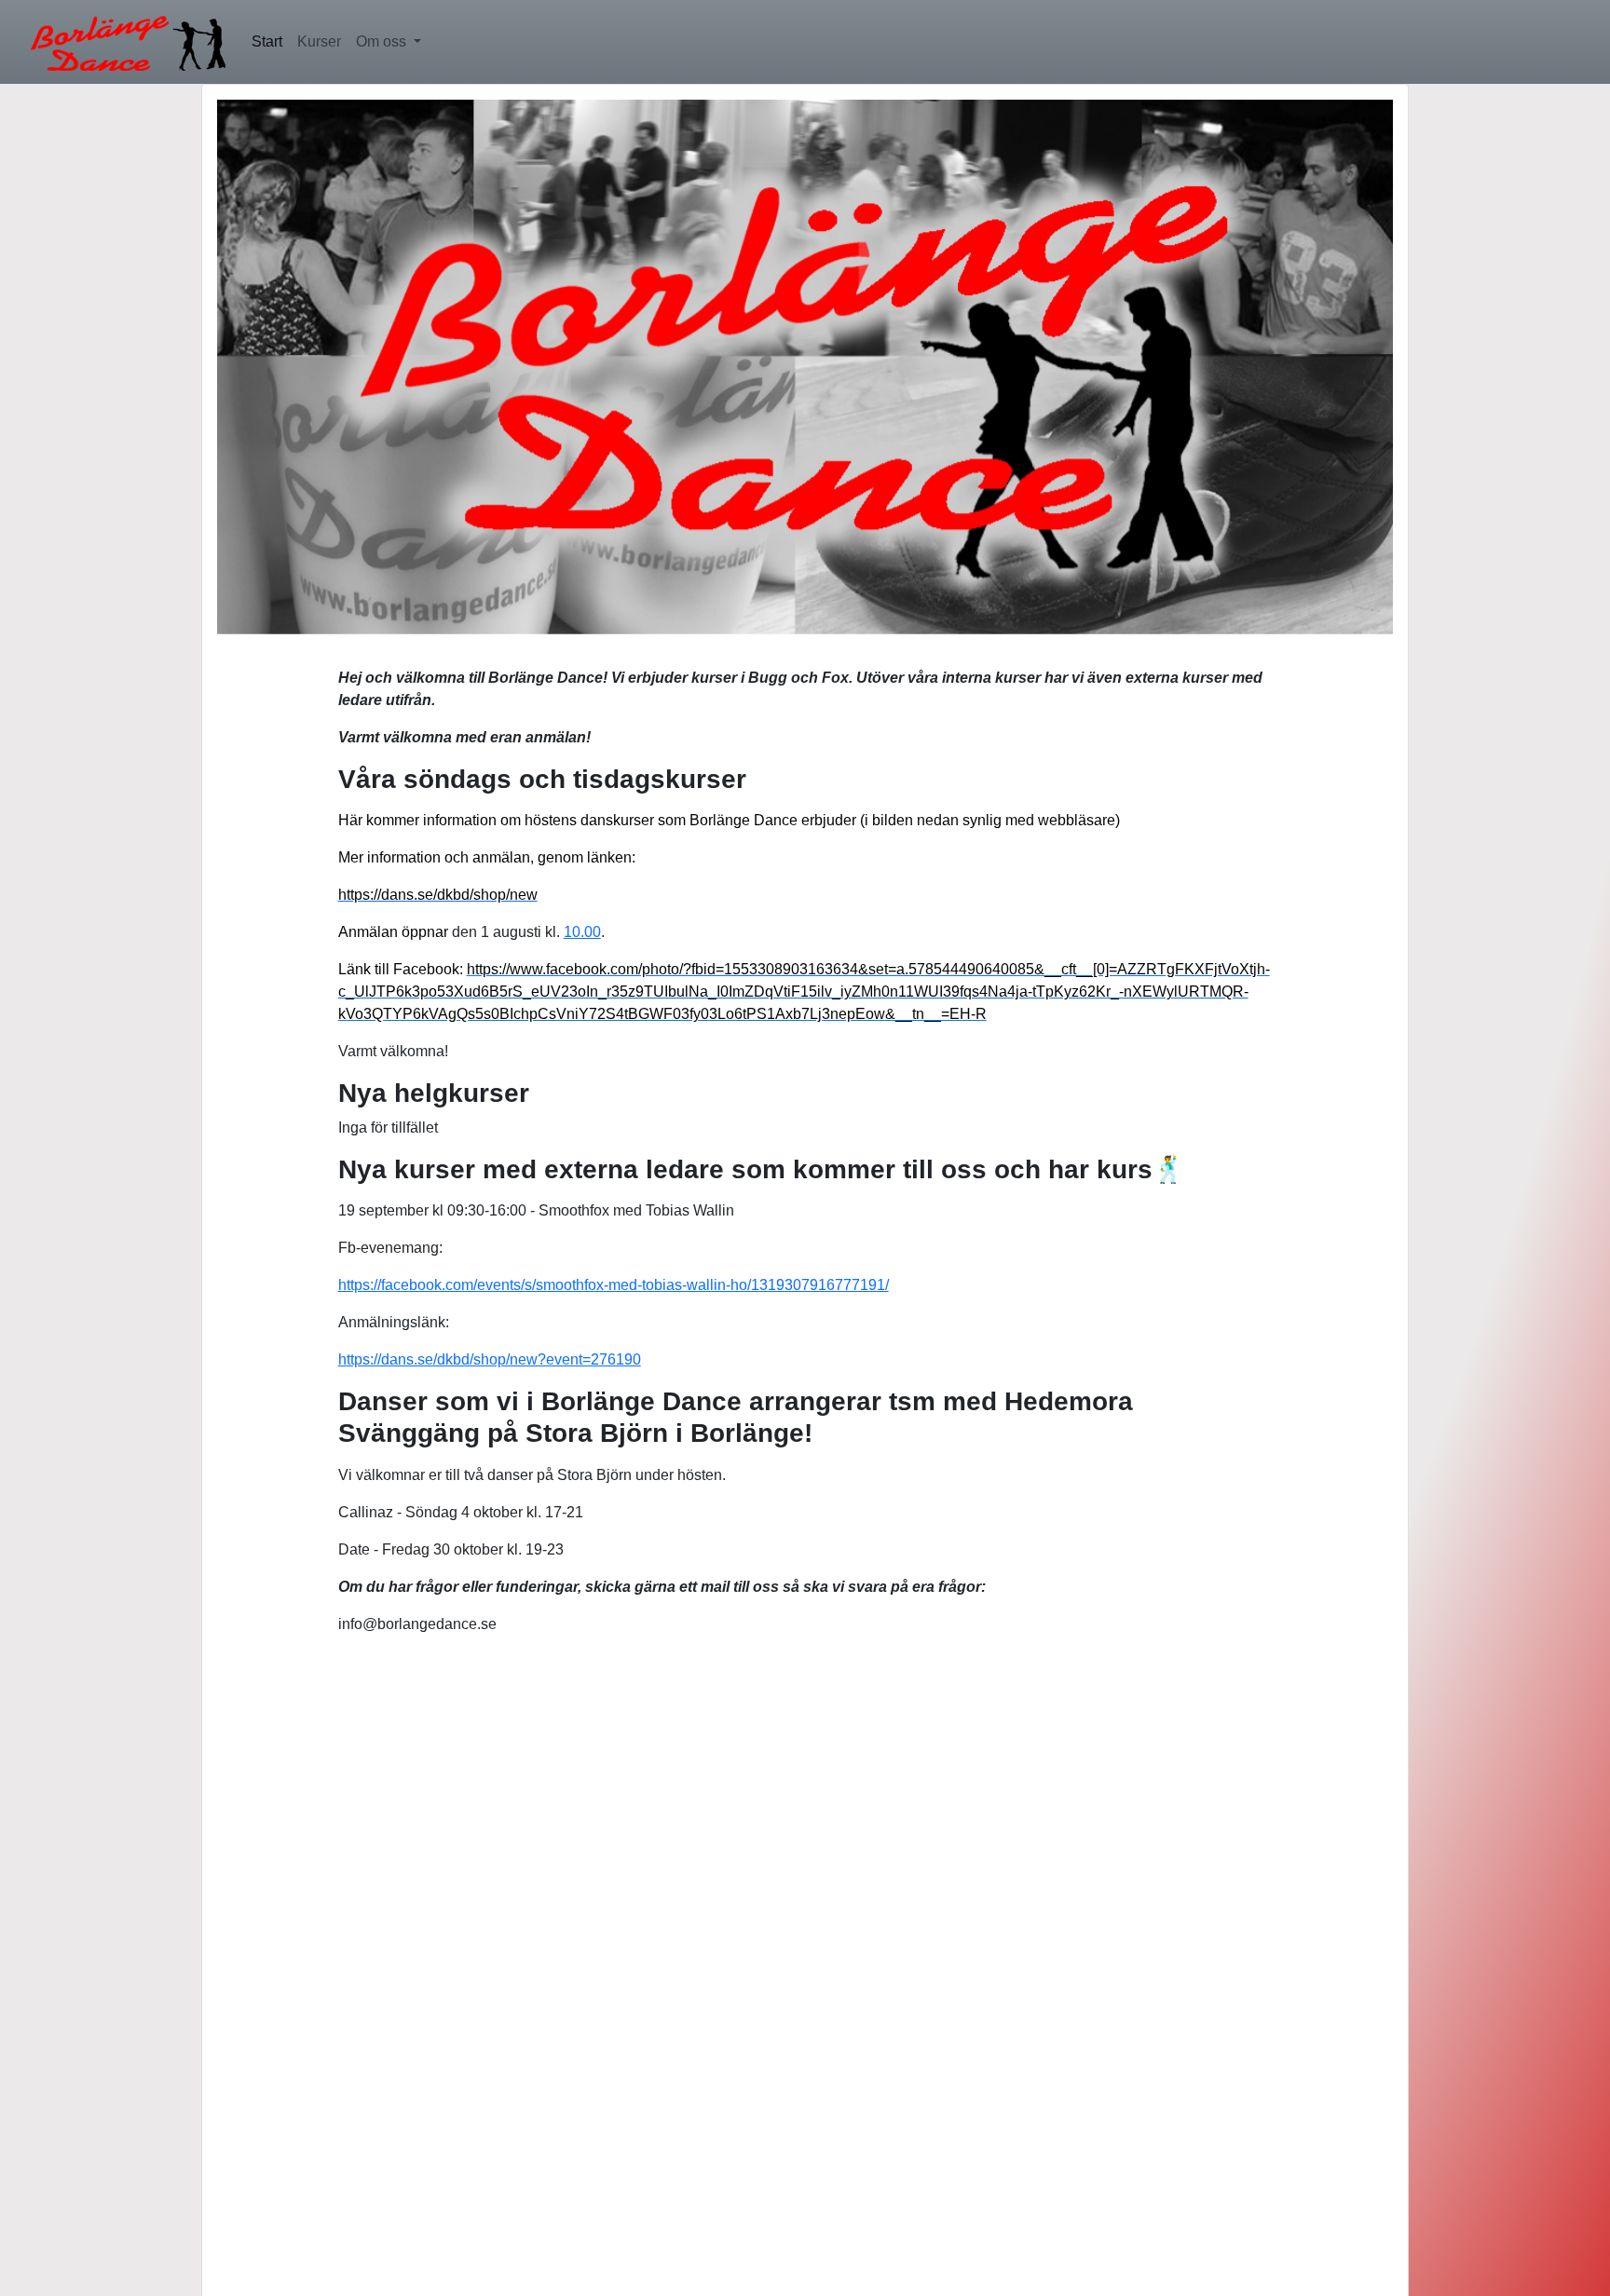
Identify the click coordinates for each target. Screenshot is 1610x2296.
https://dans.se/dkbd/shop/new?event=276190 (490, 1359)
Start (267, 41)
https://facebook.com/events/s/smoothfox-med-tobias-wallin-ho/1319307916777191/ (614, 1285)
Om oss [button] (383, 41)
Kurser (319, 41)
